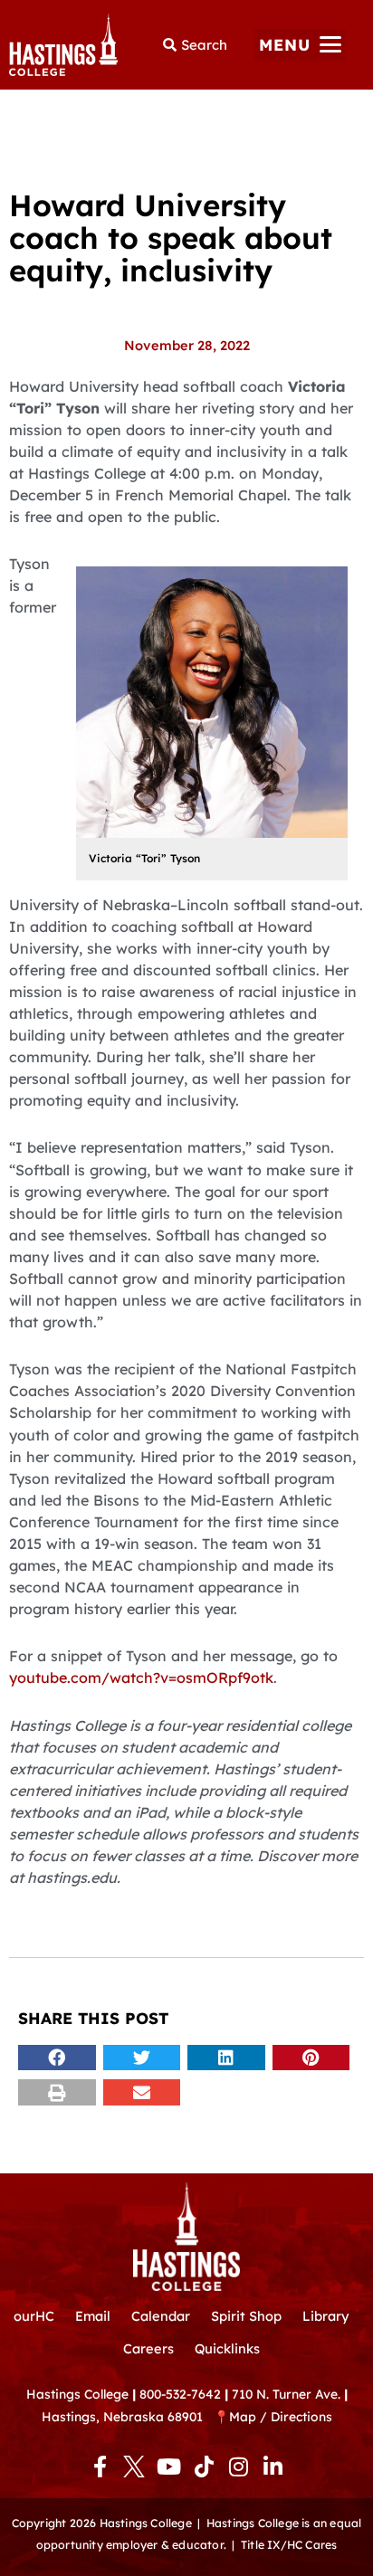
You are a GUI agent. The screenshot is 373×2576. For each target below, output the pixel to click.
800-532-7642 (180, 2394)
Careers (148, 2348)
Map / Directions (281, 2416)
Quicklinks (227, 2348)
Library (325, 2316)
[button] (300, 45)
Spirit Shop (246, 2316)
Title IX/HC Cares (289, 2545)
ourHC (34, 2316)
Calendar (161, 2316)
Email (93, 2316)
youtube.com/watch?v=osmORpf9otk (141, 1678)
